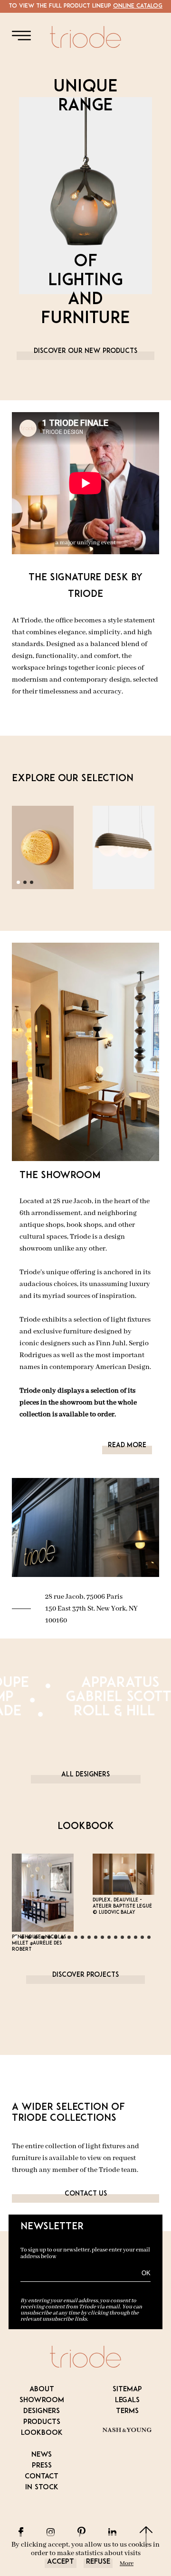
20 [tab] (145, 1940)
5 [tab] (46, 1940)
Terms (127, 2411)
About (42, 2390)
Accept (61, 2562)
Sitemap (127, 2390)
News (42, 2455)
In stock (42, 2488)
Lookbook (42, 2433)
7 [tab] (59, 1940)
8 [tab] (66, 1940)
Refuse (98, 2562)
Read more (127, 1446)
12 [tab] (92, 1940)
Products (42, 2422)
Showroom (42, 2400)
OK (146, 2273)
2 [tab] (28, 885)
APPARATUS (130, 1684)
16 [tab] (119, 1940)
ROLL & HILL (125, 1712)
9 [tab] (72, 1940)
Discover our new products (85, 351)
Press (42, 2466)
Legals (127, 2400)
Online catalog (138, 6)
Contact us (86, 2194)
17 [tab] (125, 1940)
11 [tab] (85, 1940)
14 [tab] (105, 1940)
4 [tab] (39, 1940)
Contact (42, 2477)
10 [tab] (79, 1940)
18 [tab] (132, 1940)
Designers (42, 2411)
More (127, 2563)
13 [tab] (99, 1940)
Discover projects (85, 1975)
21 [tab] (152, 1940)
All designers (85, 1775)
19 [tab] (139, 1940)
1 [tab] (21, 885)
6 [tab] (52, 1940)
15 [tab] (112, 1940)
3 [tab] (35, 885)
